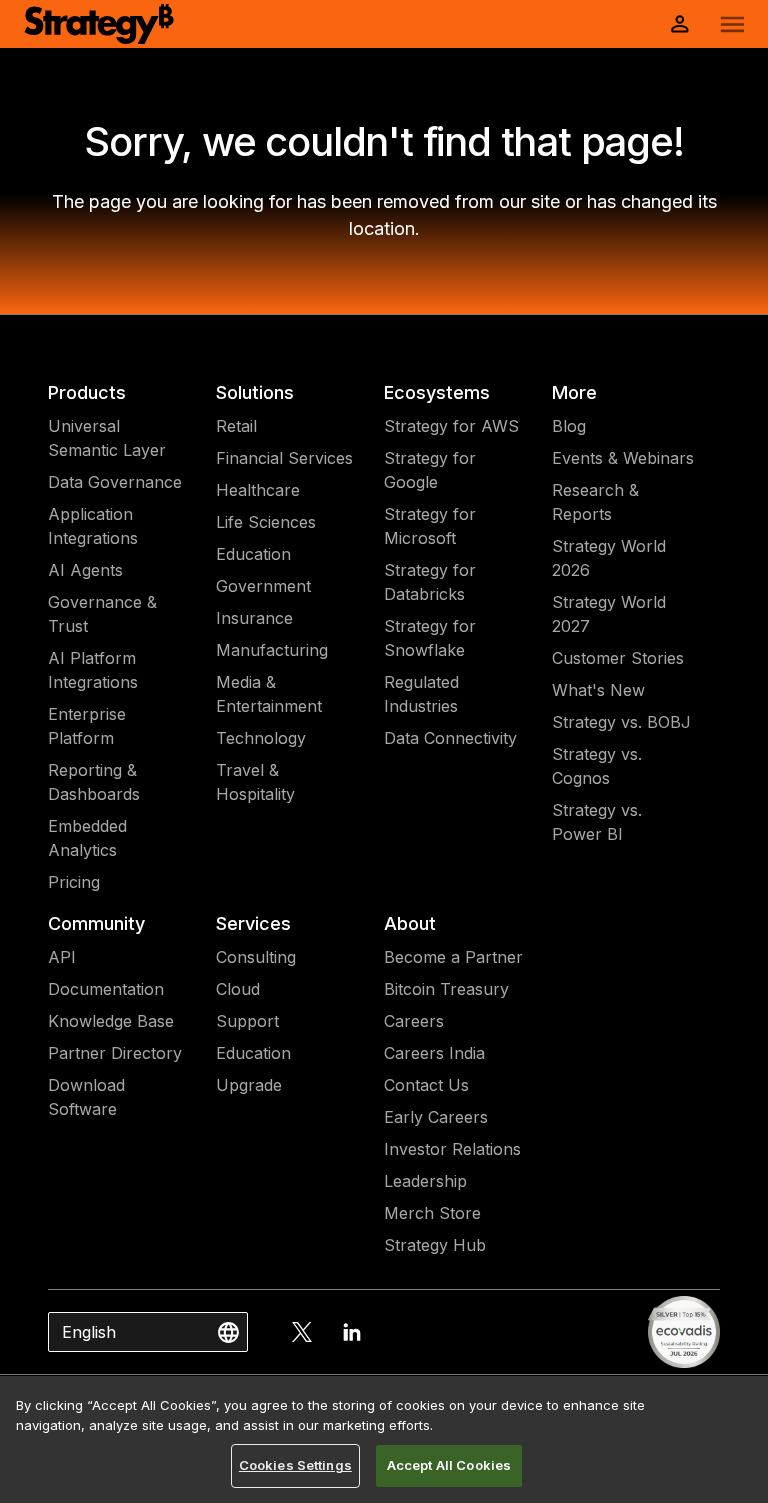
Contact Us (426, 1085)
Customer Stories (618, 658)
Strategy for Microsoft (430, 526)
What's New (598, 690)
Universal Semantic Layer (107, 438)
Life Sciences (266, 522)
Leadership (425, 1181)
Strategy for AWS (451, 426)
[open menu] (732, 24)
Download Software (86, 1097)
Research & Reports (595, 502)
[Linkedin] (352, 1332)
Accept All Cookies (449, 1465)
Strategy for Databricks (430, 582)
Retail (236, 426)
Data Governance (115, 482)
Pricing (74, 882)
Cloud (238, 989)
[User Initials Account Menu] (680, 24)
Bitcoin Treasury (446, 989)
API (62, 957)
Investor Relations (452, 1149)
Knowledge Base (111, 1021)
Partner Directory (115, 1053)
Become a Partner (453, 957)
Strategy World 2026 (609, 558)
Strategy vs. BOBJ (621, 722)
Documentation (106, 989)
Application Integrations (93, 526)
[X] (302, 1332)
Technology (261, 738)
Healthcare (258, 490)
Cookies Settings (295, 1465)
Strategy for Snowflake (430, 638)
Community (96, 923)
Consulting (256, 957)
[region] (384, 1439)
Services (253, 923)
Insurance (254, 618)
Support (247, 1021)
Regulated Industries (421, 694)
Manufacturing (272, 650)
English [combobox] (89, 1332)
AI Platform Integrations (93, 670)
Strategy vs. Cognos (597, 766)
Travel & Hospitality (255, 782)
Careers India (434, 1053)
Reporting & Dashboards (94, 782)
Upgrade (249, 1085)
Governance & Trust (102, 614)
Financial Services (284, 458)
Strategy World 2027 (609, 614)
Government (263, 586)
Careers (414, 1021)
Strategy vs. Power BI (597, 822)
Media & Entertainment (269, 694)
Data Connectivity (450, 738)
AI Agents (85, 570)
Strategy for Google (430, 470)
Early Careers (436, 1117)
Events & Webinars (623, 458)
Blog (569, 426)
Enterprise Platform (87, 726)
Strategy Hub (435, 1245)
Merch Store (432, 1213)
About (410, 923)
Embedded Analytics (87, 838)
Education (253, 554)
